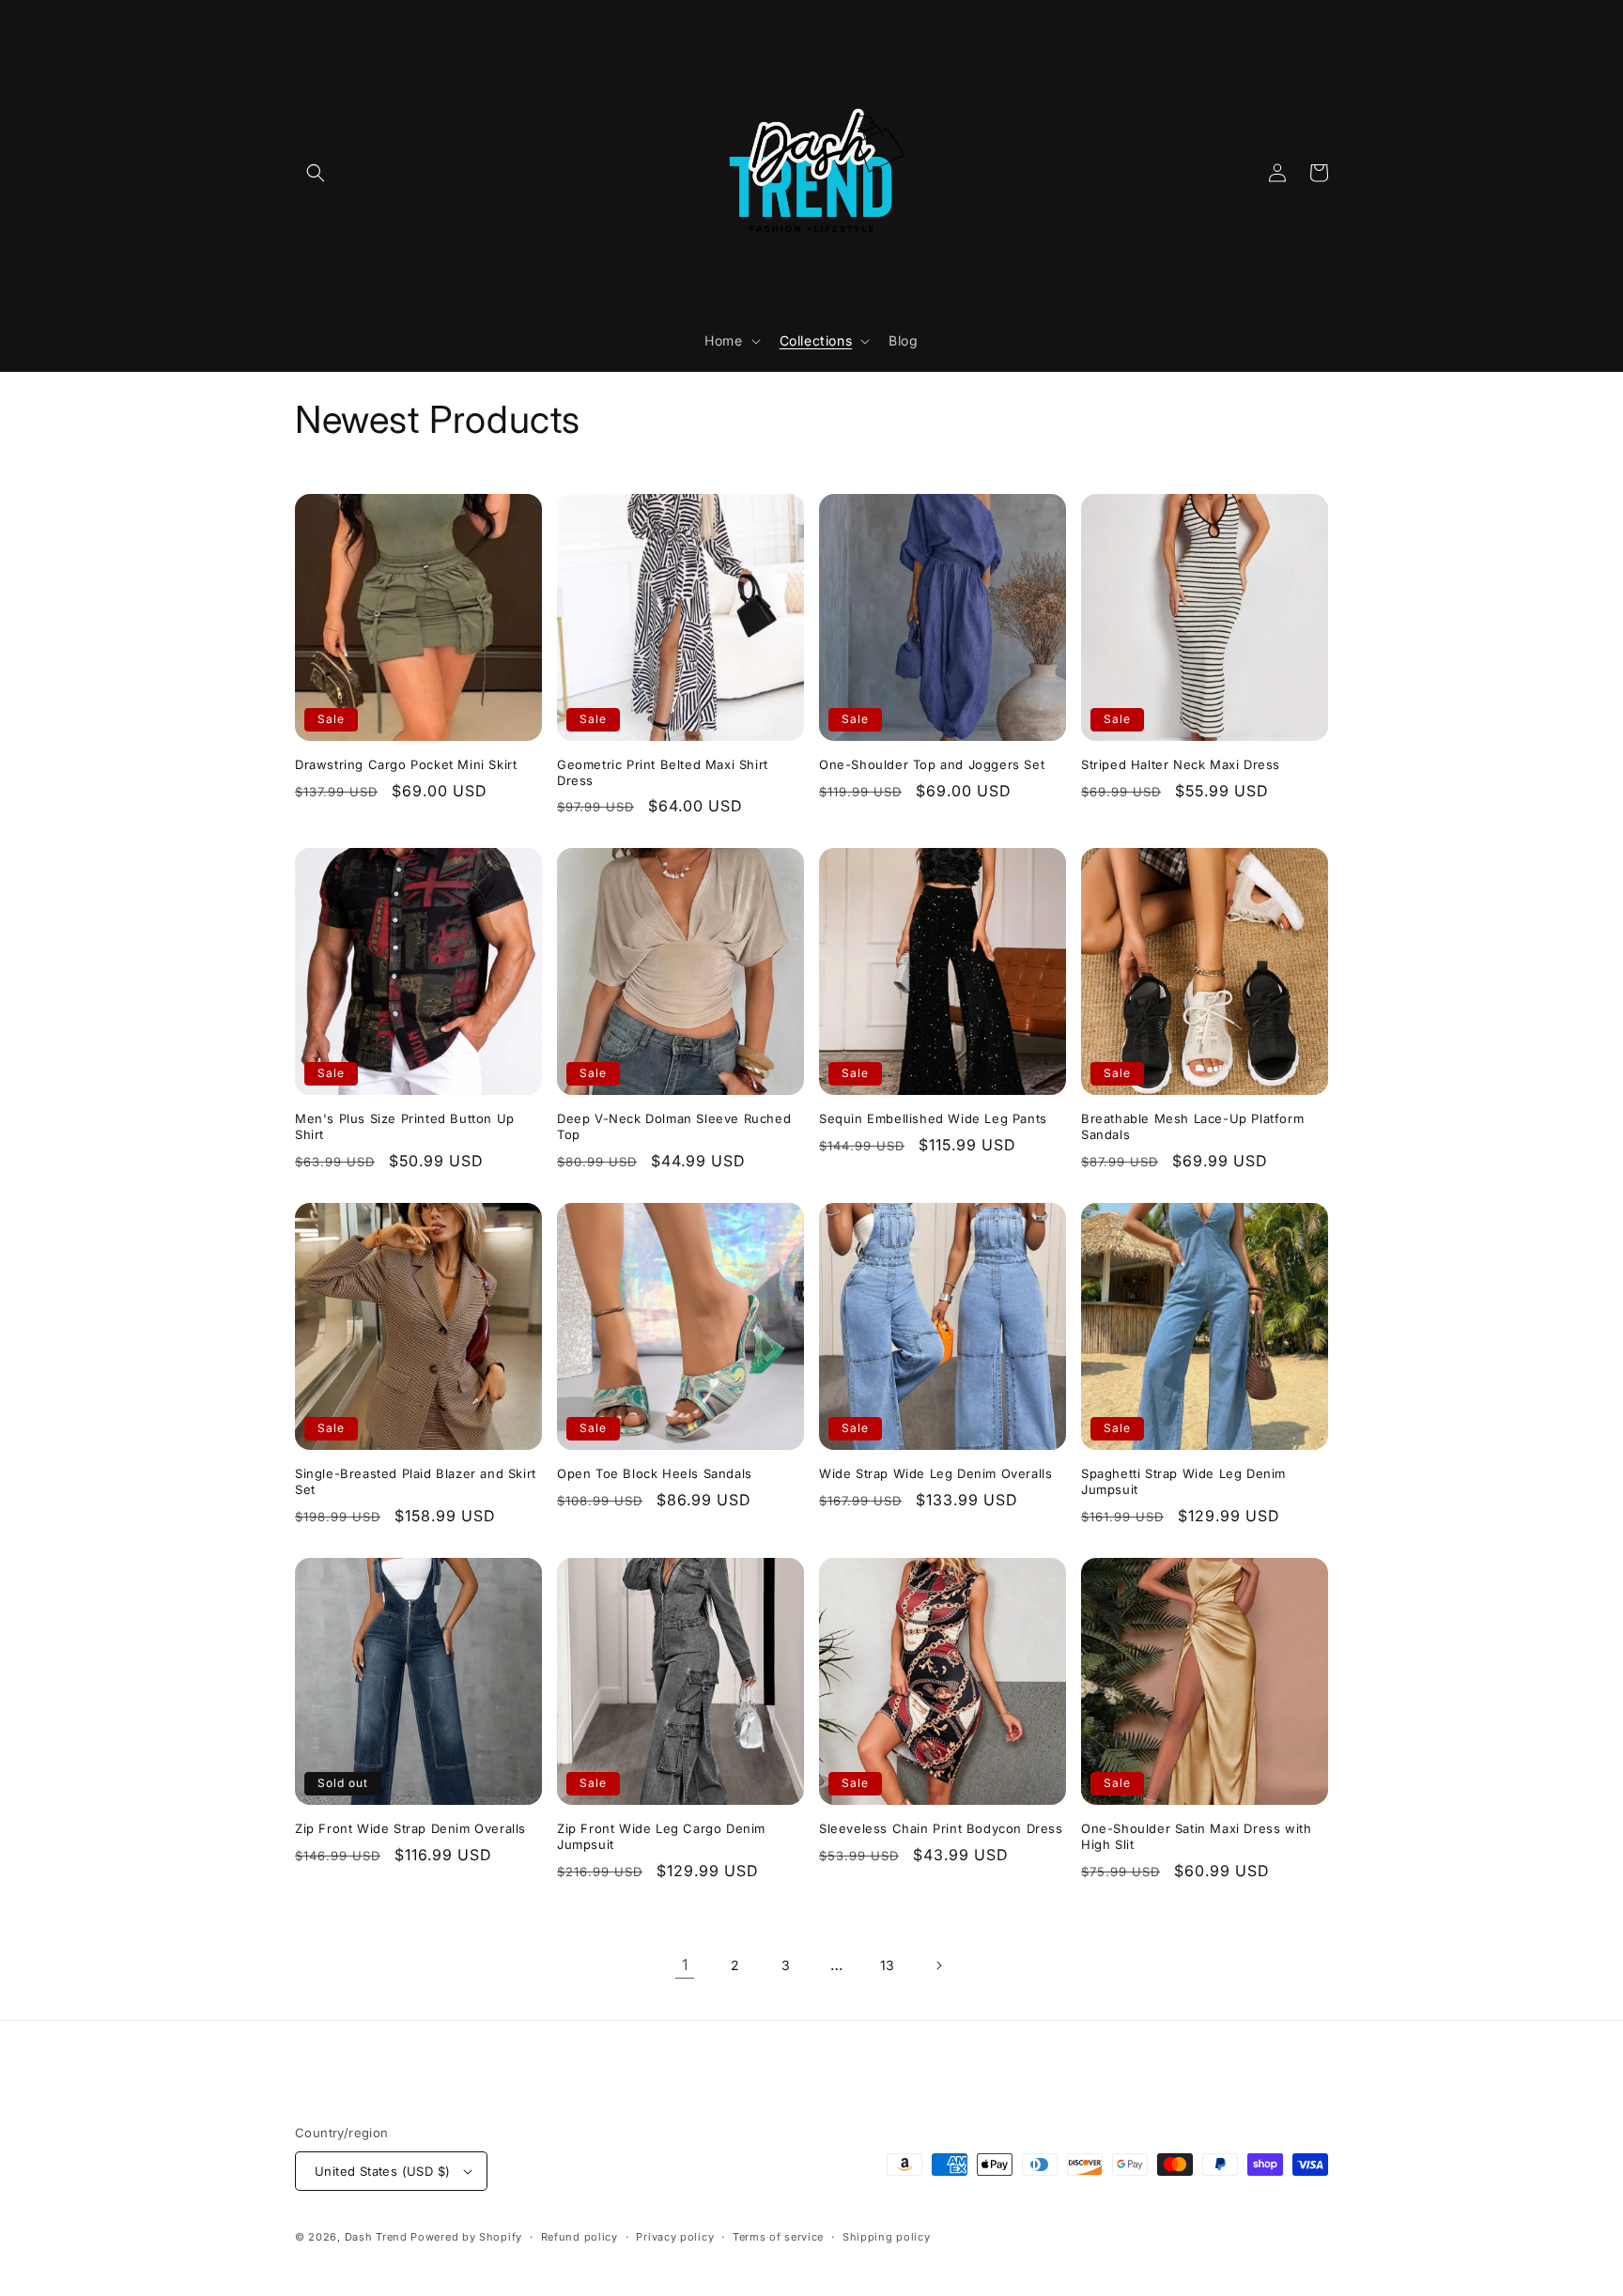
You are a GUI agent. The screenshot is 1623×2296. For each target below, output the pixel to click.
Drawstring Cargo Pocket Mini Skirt (406, 764)
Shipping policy (887, 2237)
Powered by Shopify (466, 2237)
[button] (316, 173)
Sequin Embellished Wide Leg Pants (933, 1118)
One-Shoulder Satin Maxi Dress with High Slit (1196, 1836)
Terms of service (778, 2237)
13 (888, 1965)
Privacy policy (675, 2237)
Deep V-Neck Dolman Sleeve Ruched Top (674, 1126)
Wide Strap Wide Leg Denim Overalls (935, 1473)
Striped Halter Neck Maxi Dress (1181, 764)
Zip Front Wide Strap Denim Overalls (410, 1828)
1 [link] (685, 1965)
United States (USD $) (382, 2171)
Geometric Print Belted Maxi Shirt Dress (663, 772)
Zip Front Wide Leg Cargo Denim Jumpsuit (661, 1836)
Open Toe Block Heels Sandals (655, 1473)
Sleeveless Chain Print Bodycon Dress (941, 1828)
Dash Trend (376, 2237)
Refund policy (580, 2237)
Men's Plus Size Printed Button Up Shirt (405, 1126)
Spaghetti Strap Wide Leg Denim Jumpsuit (1183, 1481)
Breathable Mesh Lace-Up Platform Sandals (1192, 1126)
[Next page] (938, 1965)
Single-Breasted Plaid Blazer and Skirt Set (416, 1481)
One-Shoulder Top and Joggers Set (932, 764)
